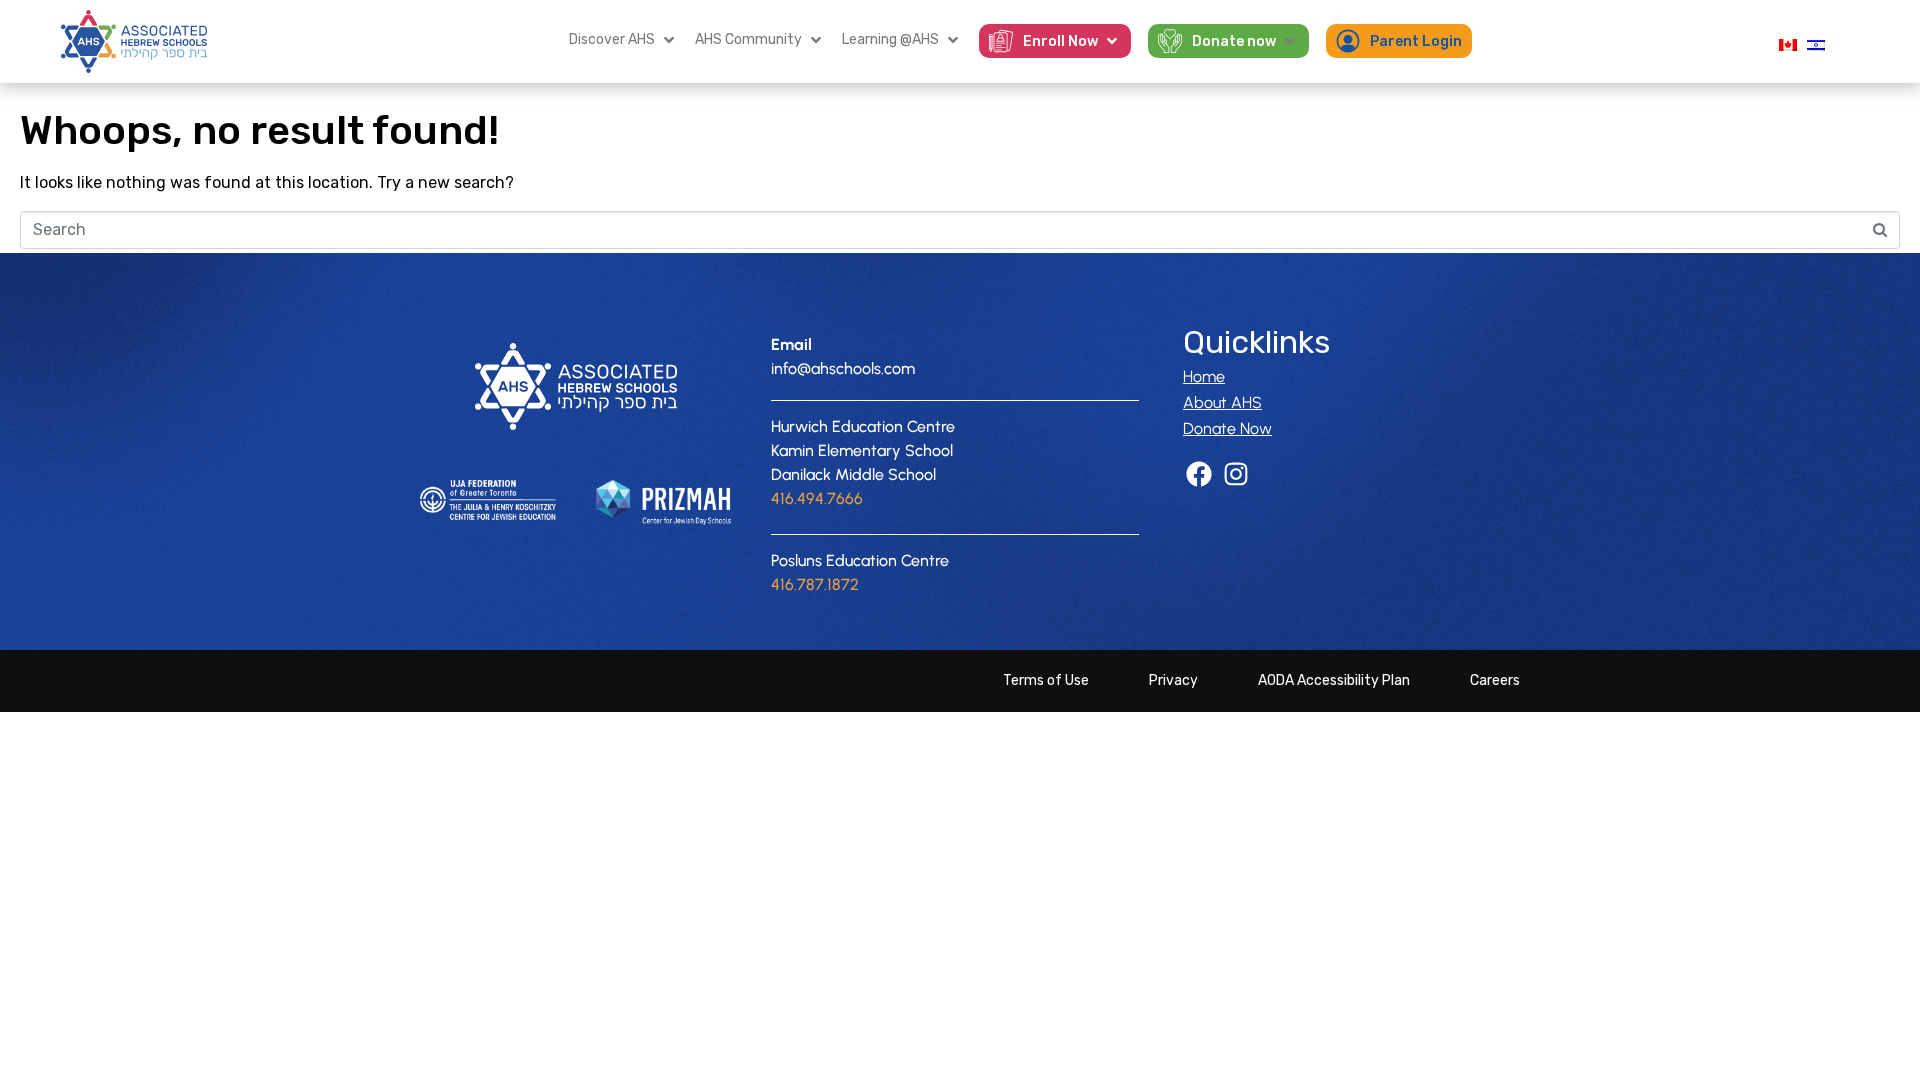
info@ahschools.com (843, 368)
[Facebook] (1198, 473)
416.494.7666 (817, 498)
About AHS (1222, 402)
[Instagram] (1235, 473)
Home (1204, 376)
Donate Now (1227, 428)
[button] (623, 39)
